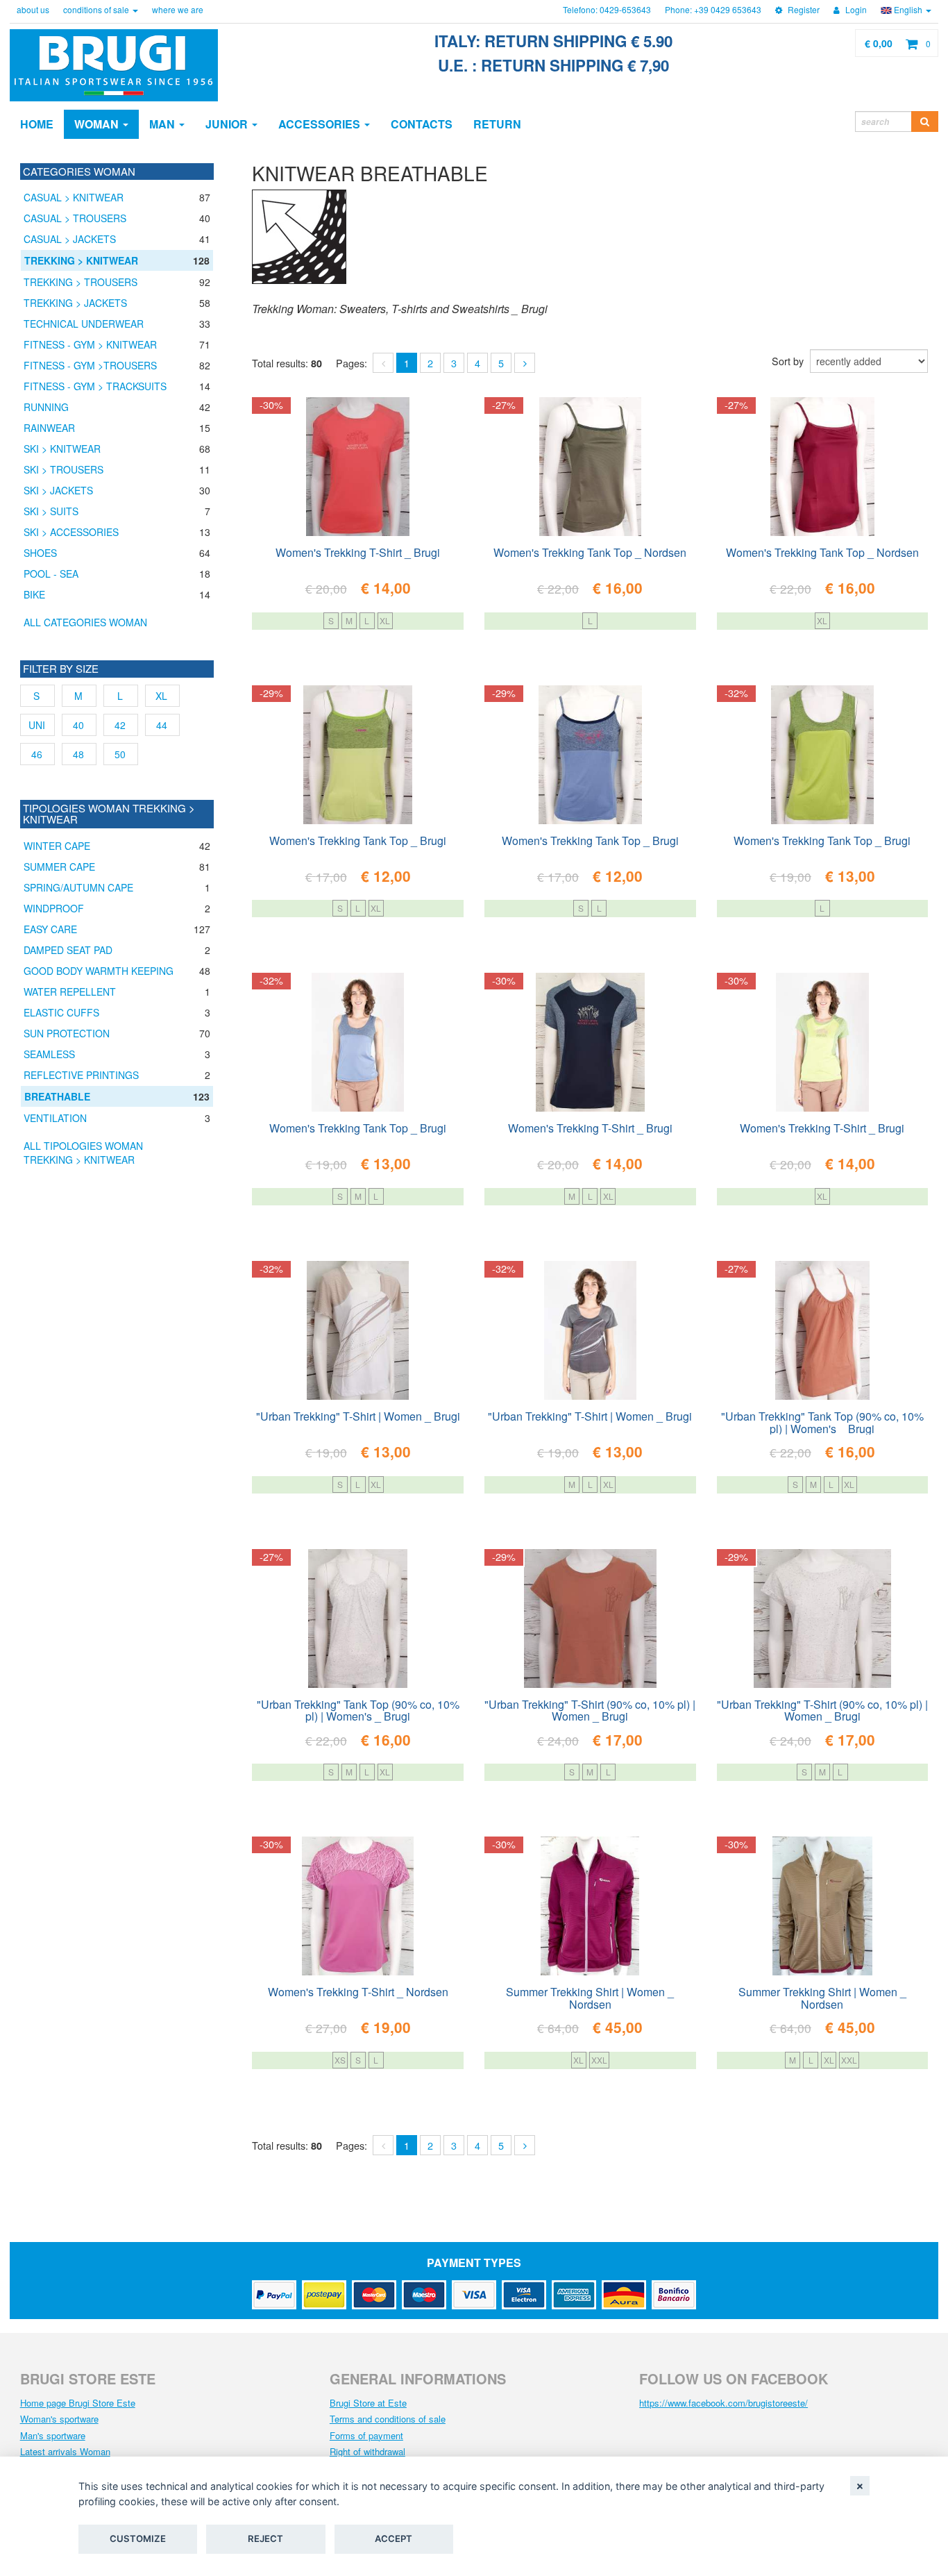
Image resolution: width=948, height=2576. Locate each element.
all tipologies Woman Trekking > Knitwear (83, 1153)
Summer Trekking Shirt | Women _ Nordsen (590, 1997)
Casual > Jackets (70, 239)
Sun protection (67, 1033)
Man (163, 124)
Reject (265, 2539)
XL (385, 620)
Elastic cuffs (61, 1012)
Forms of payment (366, 2435)
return (497, 124)
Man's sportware (53, 2435)
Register (803, 9)
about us (33, 9)
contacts (422, 124)
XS (340, 2060)
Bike (34, 594)
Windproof (54, 908)
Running (46, 407)
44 (162, 725)
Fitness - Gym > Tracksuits (95, 386)
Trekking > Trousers (81, 282)
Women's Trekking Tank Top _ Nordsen (590, 552)
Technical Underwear (84, 324)
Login (855, 9)
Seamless (49, 1054)
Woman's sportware (59, 2419)
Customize (138, 2539)
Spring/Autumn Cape (78, 887)
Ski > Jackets (58, 490)
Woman (98, 124)
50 (120, 754)
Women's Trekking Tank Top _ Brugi (358, 840)
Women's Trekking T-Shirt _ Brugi (358, 552)
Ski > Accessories (71, 532)
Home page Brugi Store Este (78, 2403)
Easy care (50, 929)
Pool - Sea (51, 574)
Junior (228, 124)
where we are (178, 9)
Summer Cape (59, 867)
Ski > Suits (51, 511)
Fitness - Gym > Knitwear (90, 344)
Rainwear (49, 428)
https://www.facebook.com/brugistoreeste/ (723, 2403)
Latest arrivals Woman (65, 2451)
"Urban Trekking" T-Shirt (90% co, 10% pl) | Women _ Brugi (590, 1709)
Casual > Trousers (75, 218)
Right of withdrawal (367, 2451)
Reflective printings (81, 1075)
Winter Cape (57, 846)
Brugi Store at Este (368, 2403)
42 (120, 725)
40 (78, 725)
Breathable (57, 1096)
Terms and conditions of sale (388, 2419)
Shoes (40, 553)
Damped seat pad (68, 950)
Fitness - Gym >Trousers (90, 365)
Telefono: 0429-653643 (607, 9)
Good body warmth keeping (99, 971)
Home (37, 124)
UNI (37, 725)
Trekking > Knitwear (81, 260)
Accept (393, 2539)
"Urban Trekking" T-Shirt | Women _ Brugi (358, 1416)
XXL (599, 2060)
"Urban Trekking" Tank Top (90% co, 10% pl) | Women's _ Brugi (822, 1421)
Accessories (321, 124)
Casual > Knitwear (74, 197)
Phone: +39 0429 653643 (713, 9)
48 (78, 754)
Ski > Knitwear (62, 449)
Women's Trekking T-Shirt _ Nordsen (358, 1992)
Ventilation (55, 1118)
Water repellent (70, 992)
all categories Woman (85, 622)
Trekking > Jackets (75, 303)
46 (37, 754)
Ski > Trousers (64, 469)
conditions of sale (97, 9)
